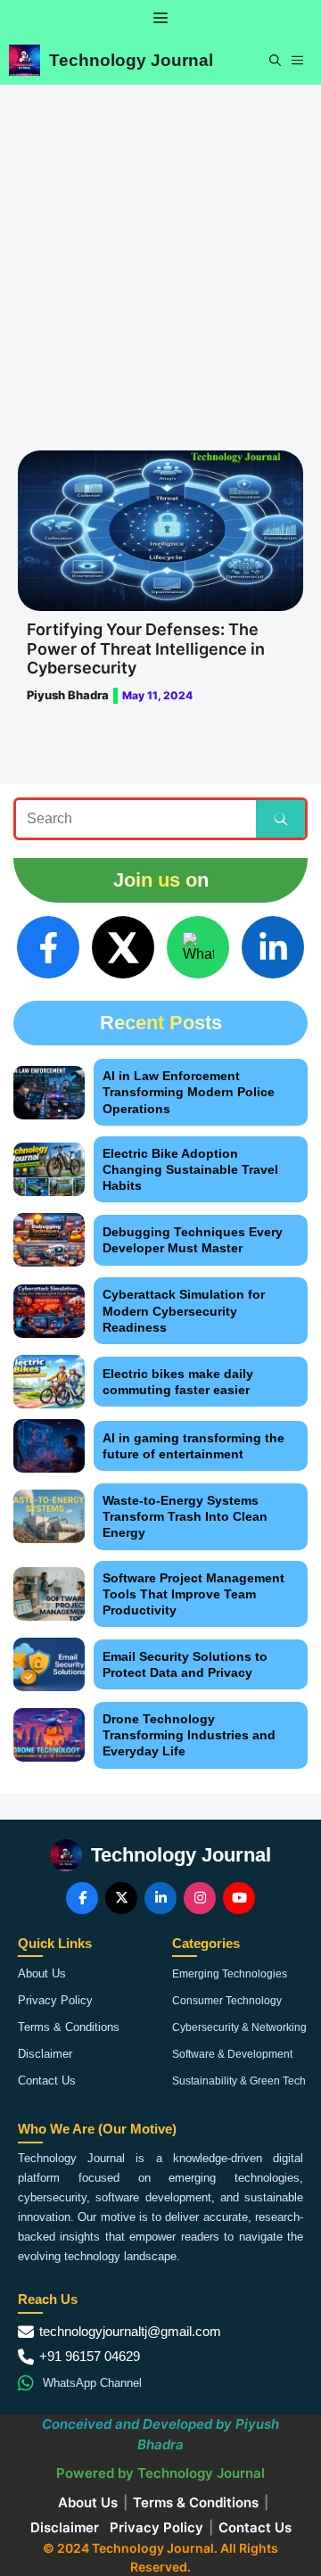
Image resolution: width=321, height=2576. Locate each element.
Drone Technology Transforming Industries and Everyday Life (189, 1735)
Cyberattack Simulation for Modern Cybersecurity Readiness (184, 1310)
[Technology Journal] (25, 60)
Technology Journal (131, 60)
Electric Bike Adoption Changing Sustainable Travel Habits (190, 1169)
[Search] (280, 819)
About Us (42, 1973)
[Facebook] (48, 947)
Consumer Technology (227, 2001)
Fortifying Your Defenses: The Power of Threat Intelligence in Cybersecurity (146, 648)
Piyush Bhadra (68, 695)
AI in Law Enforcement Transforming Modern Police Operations (189, 1092)
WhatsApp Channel (92, 2383)
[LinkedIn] (273, 947)
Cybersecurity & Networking (239, 2027)
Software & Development (232, 2054)
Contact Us (47, 2081)
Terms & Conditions (69, 2027)
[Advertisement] (160, 254)
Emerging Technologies (230, 1974)
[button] (275, 60)
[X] (123, 947)
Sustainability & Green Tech (239, 2081)
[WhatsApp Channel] (198, 947)
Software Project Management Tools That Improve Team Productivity (193, 1594)
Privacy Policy (55, 2000)
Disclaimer (45, 2054)
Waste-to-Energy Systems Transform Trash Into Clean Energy (185, 1516)
